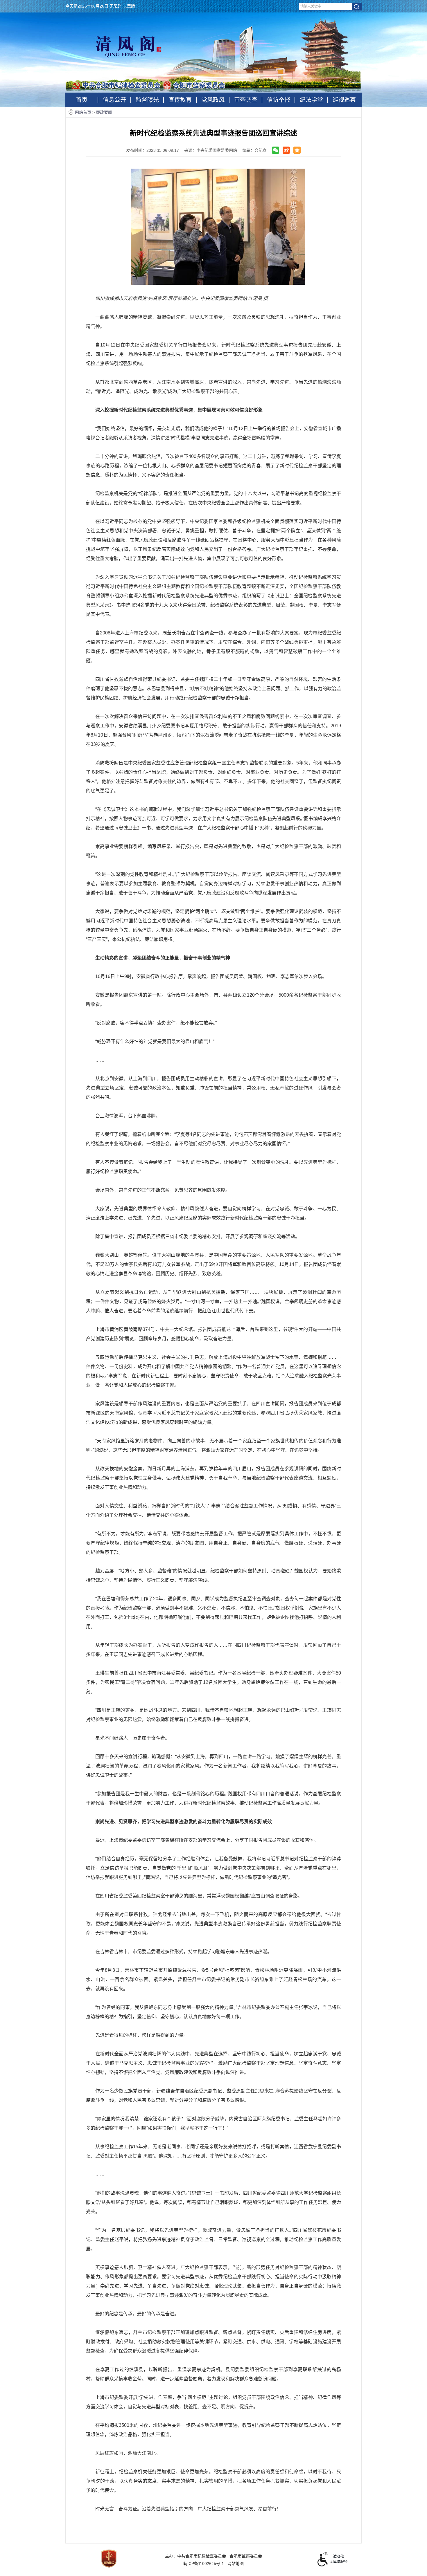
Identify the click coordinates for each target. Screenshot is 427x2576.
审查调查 (246, 100)
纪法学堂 (311, 100)
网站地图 (236, 2564)
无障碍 (116, 6)
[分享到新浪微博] (286, 150)
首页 (82, 100)
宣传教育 (180, 100)
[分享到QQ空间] (297, 150)
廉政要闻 (104, 112)
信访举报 (279, 100)
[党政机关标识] (109, 2558)
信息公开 (114, 100)
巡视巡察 (344, 100)
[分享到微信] (276, 150)
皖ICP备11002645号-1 (204, 2564)
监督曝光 (147, 100)
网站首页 (84, 112)
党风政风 (213, 100)
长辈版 (129, 6)
